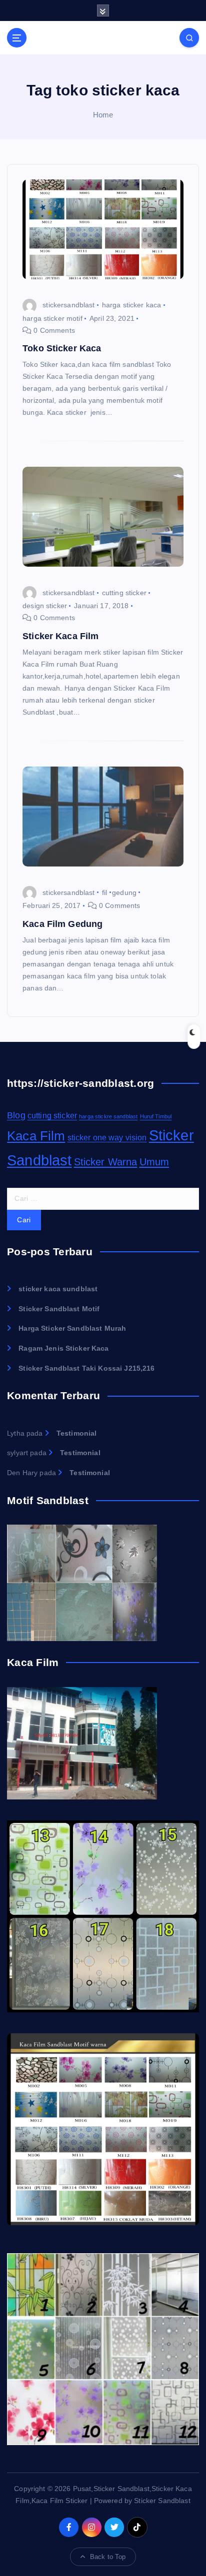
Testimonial (77, 1433)
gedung (124, 892)
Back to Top (108, 2557)
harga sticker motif (52, 318)
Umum (154, 1162)
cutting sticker (124, 593)
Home (103, 115)
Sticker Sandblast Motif (59, 1309)
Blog (16, 1115)
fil (104, 892)
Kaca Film (36, 1136)
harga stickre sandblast (108, 1116)
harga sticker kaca (132, 305)
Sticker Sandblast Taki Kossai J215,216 (86, 1368)
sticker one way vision (107, 1138)
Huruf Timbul (156, 1116)
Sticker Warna (106, 1162)
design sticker (45, 606)
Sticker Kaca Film (60, 636)
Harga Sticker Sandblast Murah (72, 1328)
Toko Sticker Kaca (62, 348)
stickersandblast (68, 305)
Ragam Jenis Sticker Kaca (63, 1348)
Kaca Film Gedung (62, 924)
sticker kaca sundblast (58, 1289)
